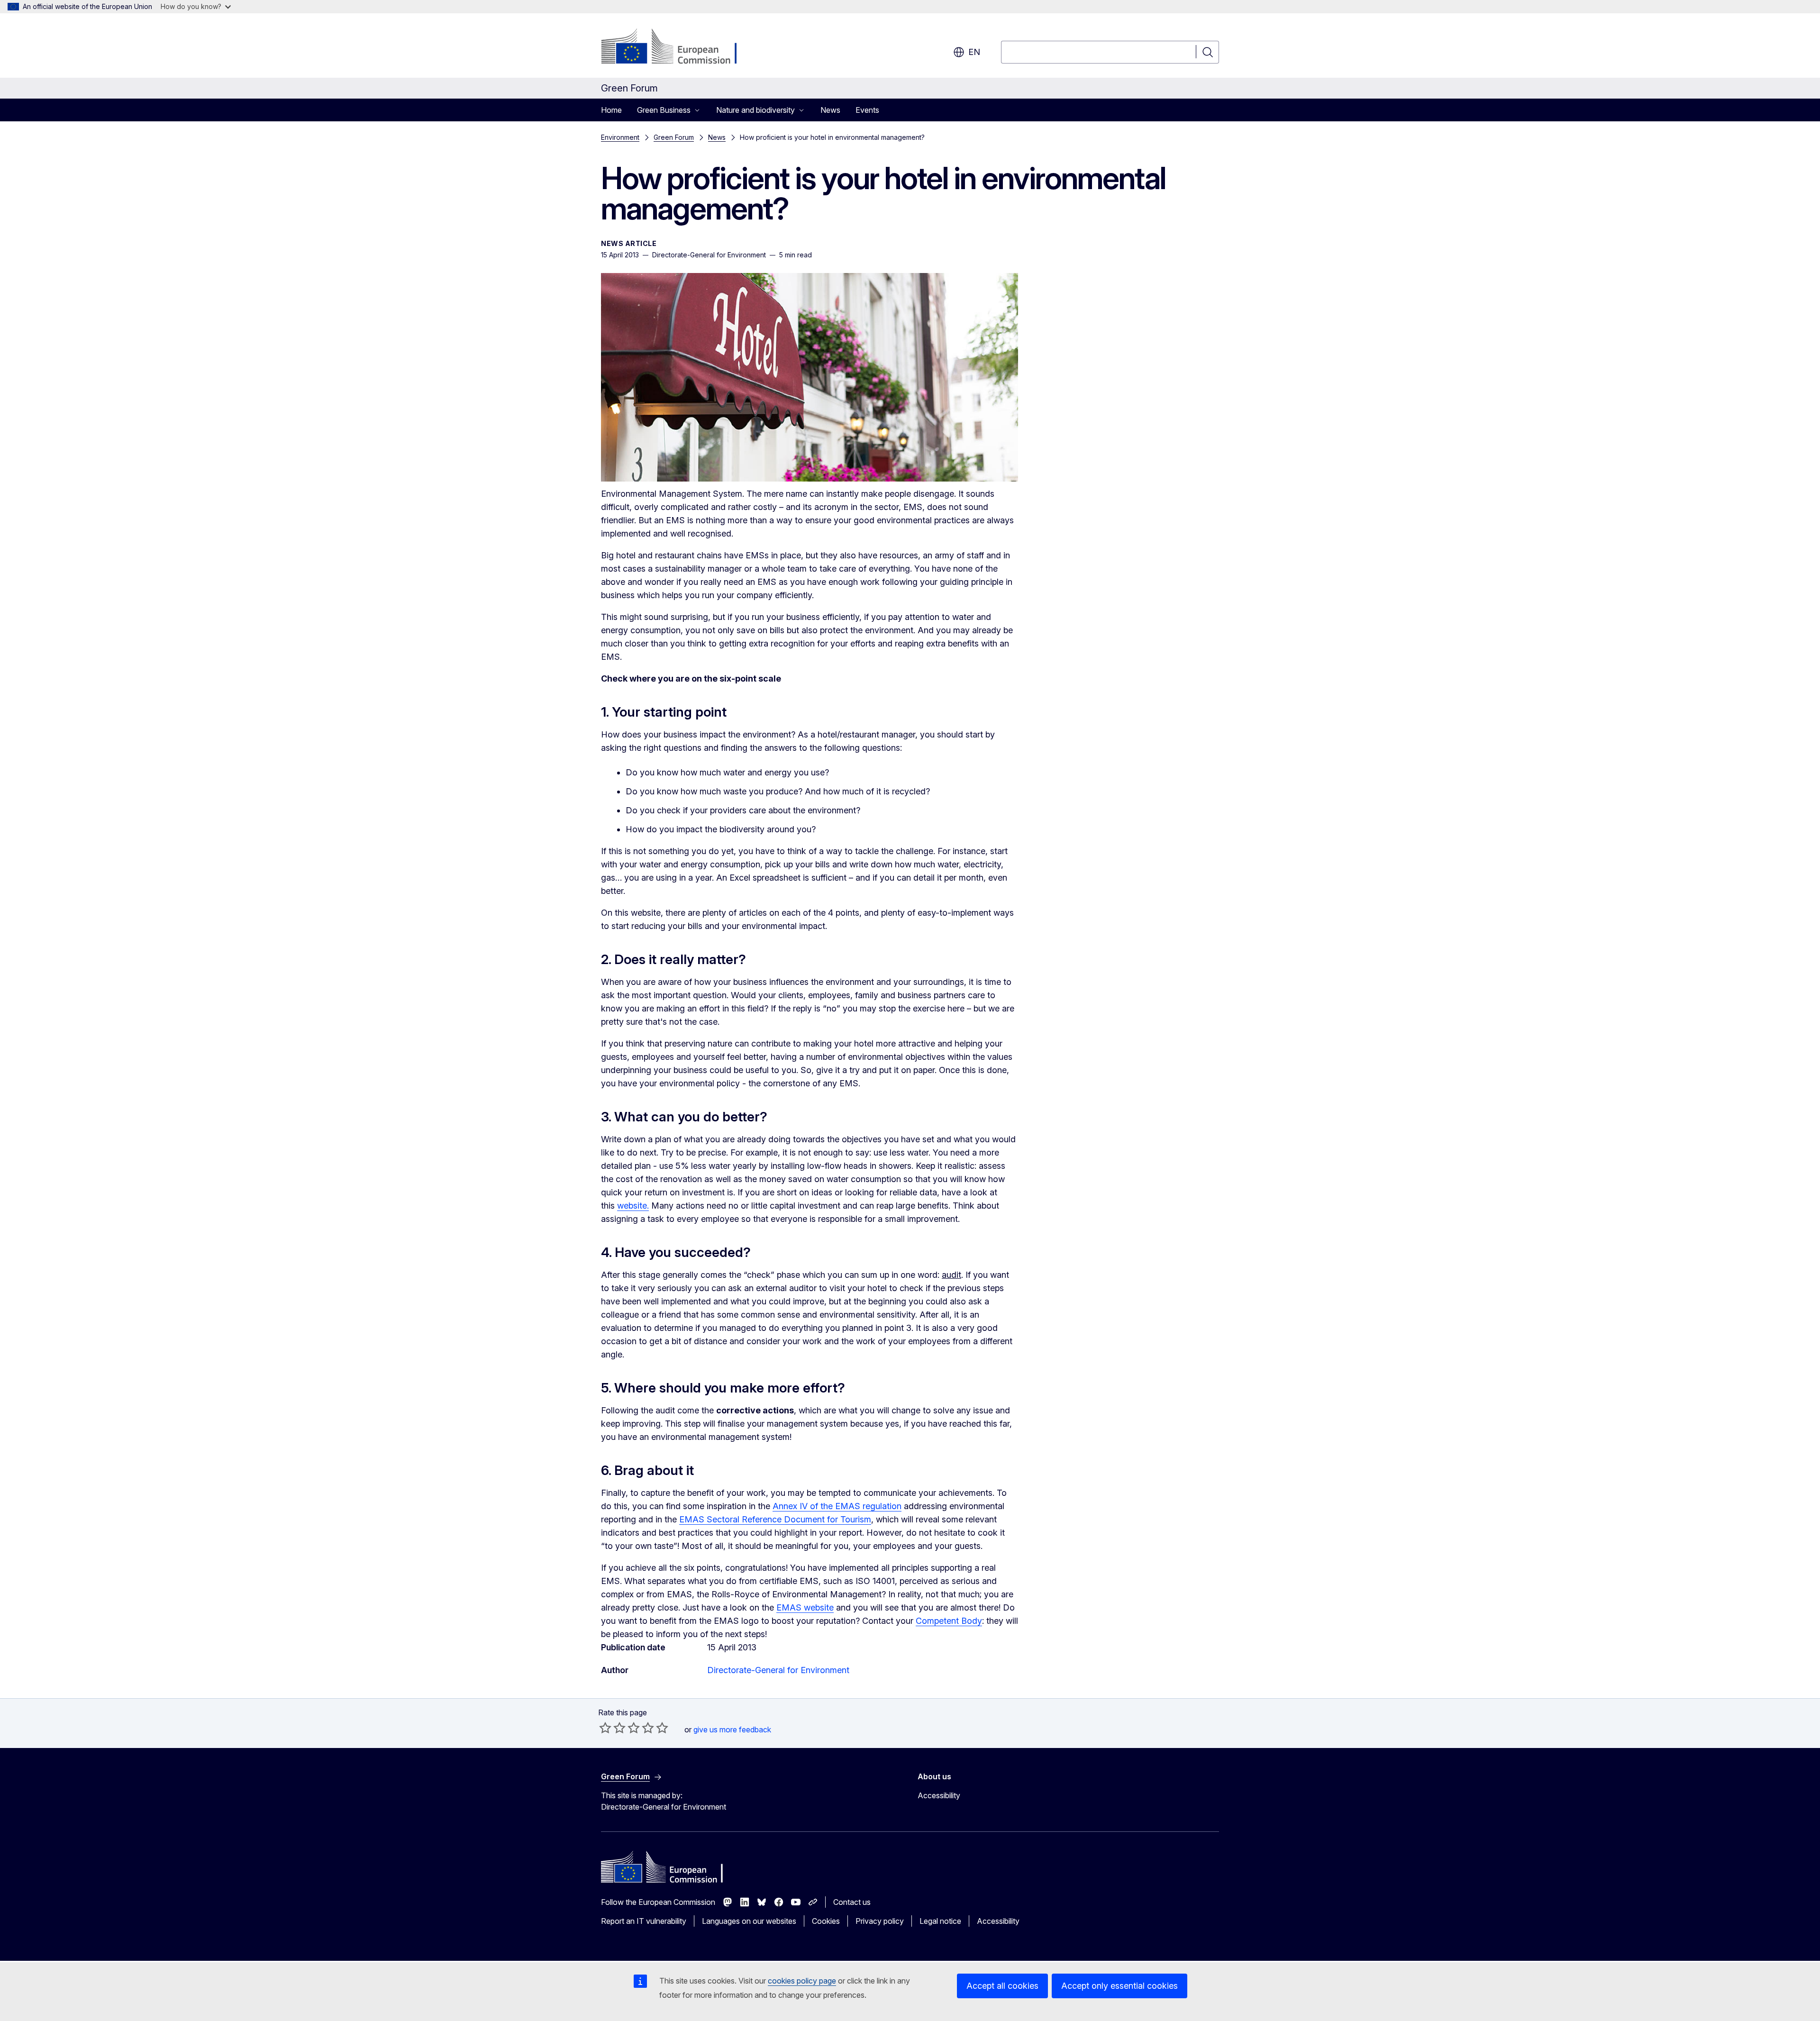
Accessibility (939, 1795)
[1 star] (605, 1728)
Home (611, 110)
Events (867, 110)
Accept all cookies (1002, 1986)
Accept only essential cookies (1119, 1986)
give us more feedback (732, 1730)
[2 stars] (612, 1728)
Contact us (852, 1902)
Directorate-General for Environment (778, 1670)
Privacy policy (880, 1921)
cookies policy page (802, 1981)
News (830, 110)
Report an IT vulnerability (644, 1921)
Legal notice (940, 1921)
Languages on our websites (749, 1921)
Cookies (826, 1921)
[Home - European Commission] (678, 47)
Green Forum (674, 137)
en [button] (974, 52)
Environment (620, 137)
